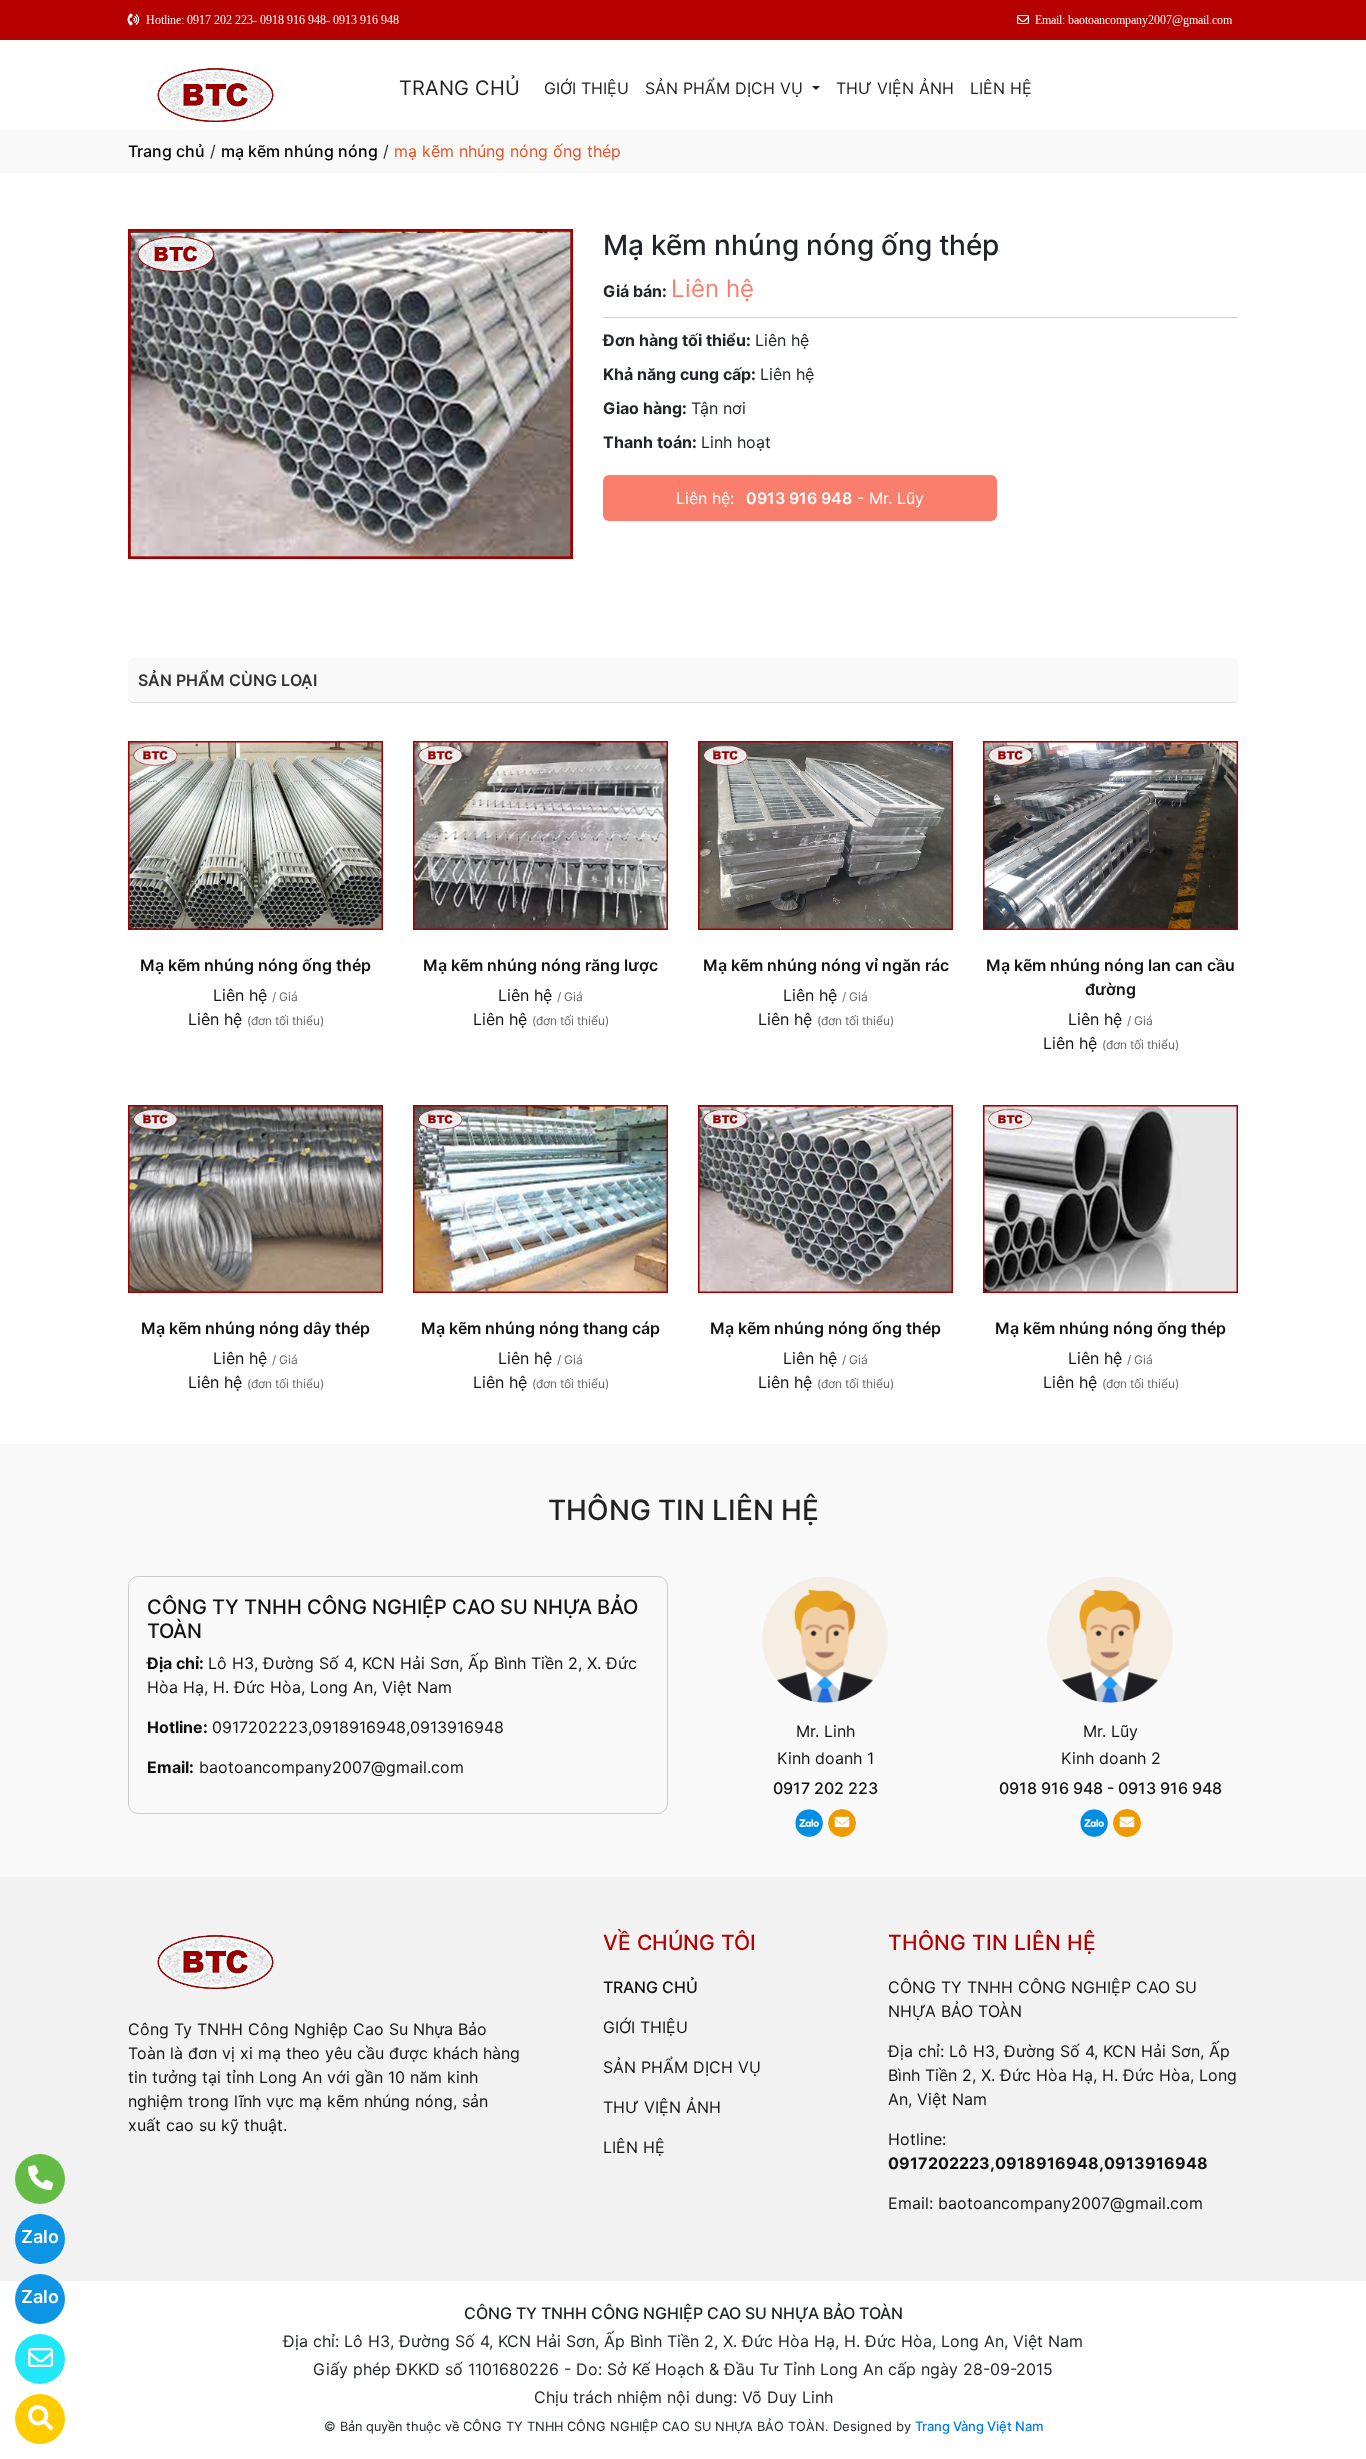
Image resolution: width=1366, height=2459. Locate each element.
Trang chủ (166, 151)
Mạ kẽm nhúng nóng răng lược (540, 965)
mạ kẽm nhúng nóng (299, 151)
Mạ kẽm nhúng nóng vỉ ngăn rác (826, 965)
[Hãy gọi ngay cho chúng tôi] (27, 2179)
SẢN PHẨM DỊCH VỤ (726, 88)
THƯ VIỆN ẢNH (895, 88)
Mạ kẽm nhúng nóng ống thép (255, 965)
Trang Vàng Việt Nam (979, 2426)
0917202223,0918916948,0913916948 (358, 1727)
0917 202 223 (825, 1788)
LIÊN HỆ (1001, 88)
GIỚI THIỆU (586, 88)
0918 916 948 (1051, 1788)
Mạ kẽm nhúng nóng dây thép (255, 1328)
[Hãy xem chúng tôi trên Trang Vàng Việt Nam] (27, 2419)
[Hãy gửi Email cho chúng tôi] (27, 2359)
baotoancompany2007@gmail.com (331, 1767)
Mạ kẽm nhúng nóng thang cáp (540, 1328)
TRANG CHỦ (459, 88)
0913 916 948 (799, 498)
